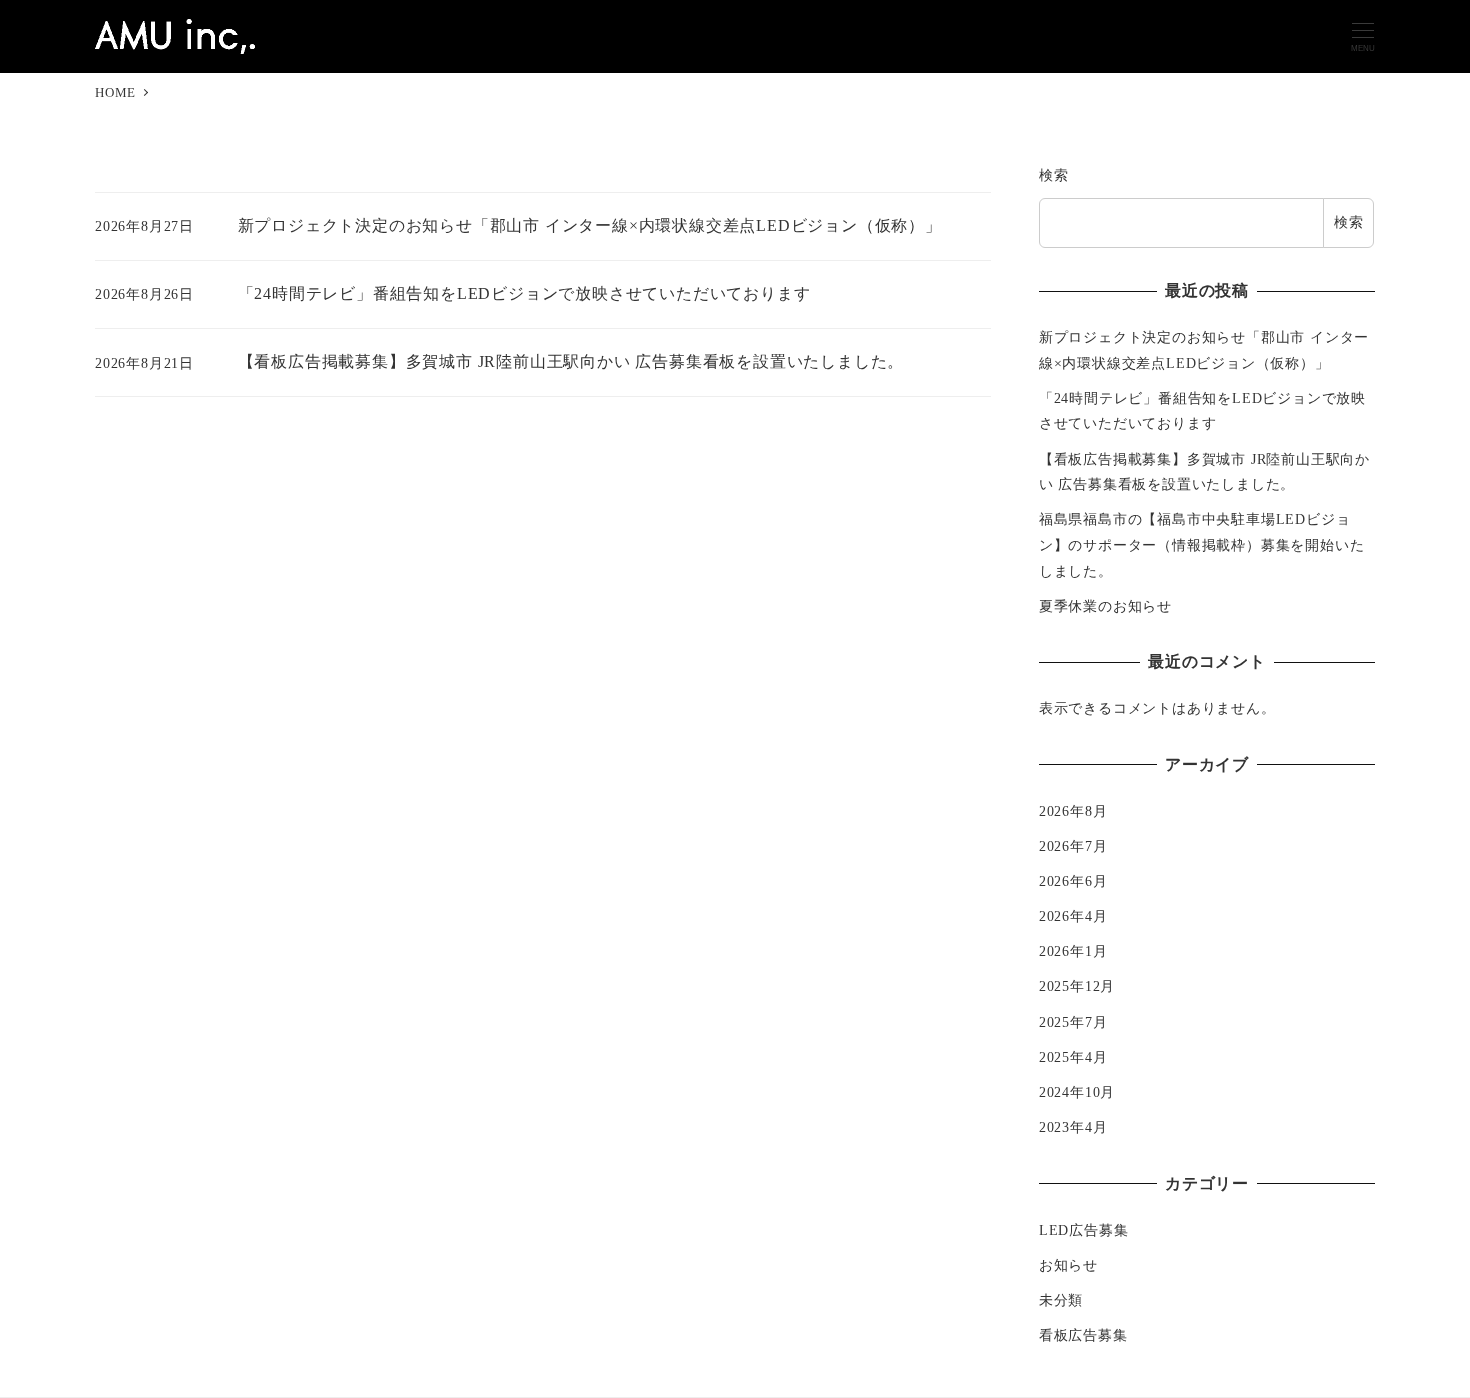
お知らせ (1068, 1265)
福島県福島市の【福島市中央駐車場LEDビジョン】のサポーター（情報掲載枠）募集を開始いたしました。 (1202, 544)
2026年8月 (1073, 811)
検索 (1054, 175)
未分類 (1061, 1300)
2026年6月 (1073, 881)
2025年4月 (1073, 1057)
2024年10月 (1077, 1092)
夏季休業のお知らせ (1105, 606)
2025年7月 (1073, 1022)
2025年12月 (1077, 986)
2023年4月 (1073, 1127)
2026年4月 (1073, 916)
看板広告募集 (1083, 1335)
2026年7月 (1073, 846)
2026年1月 (1073, 951)
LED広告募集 (1084, 1230)
